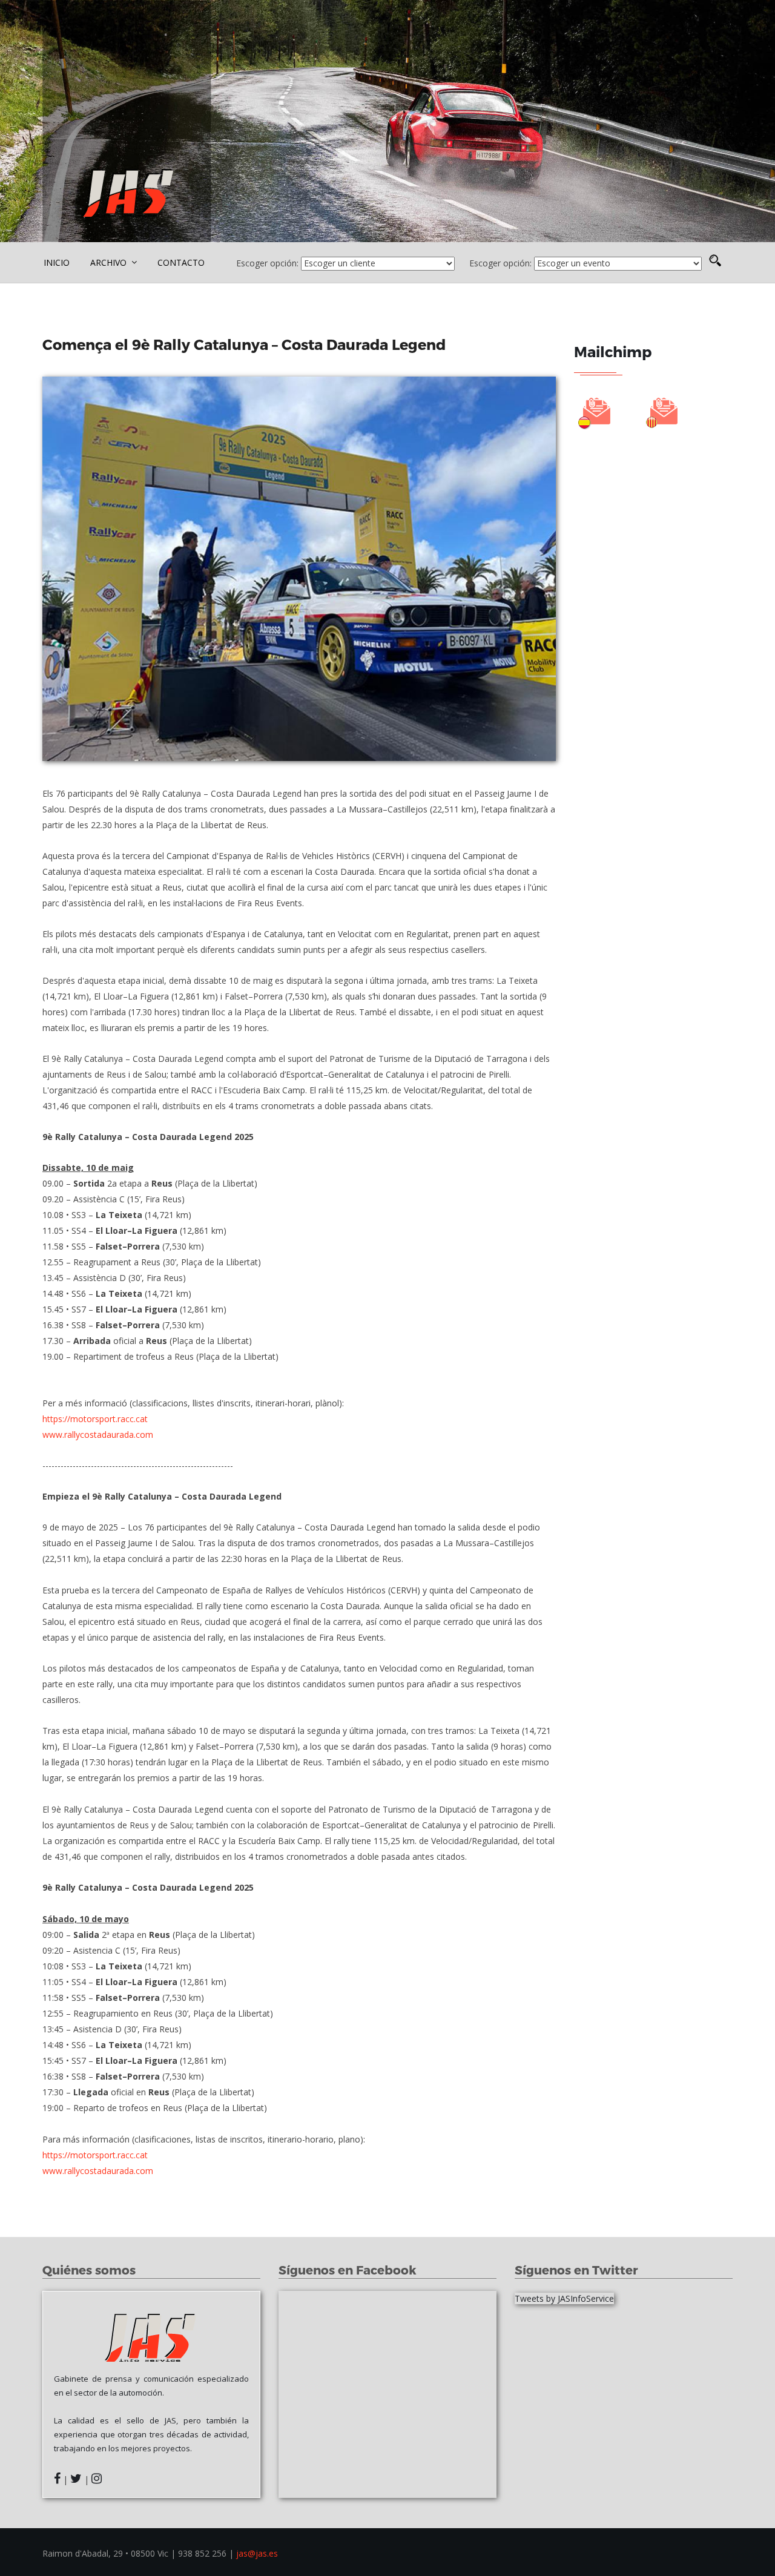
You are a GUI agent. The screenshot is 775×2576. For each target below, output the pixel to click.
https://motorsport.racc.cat (95, 1419)
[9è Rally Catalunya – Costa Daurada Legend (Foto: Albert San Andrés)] (299, 569)
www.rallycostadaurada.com (98, 1435)
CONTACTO (181, 262)
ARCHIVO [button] (110, 262)
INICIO (57, 262)
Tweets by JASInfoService (564, 2298)
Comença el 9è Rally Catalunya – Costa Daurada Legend (246, 344)
